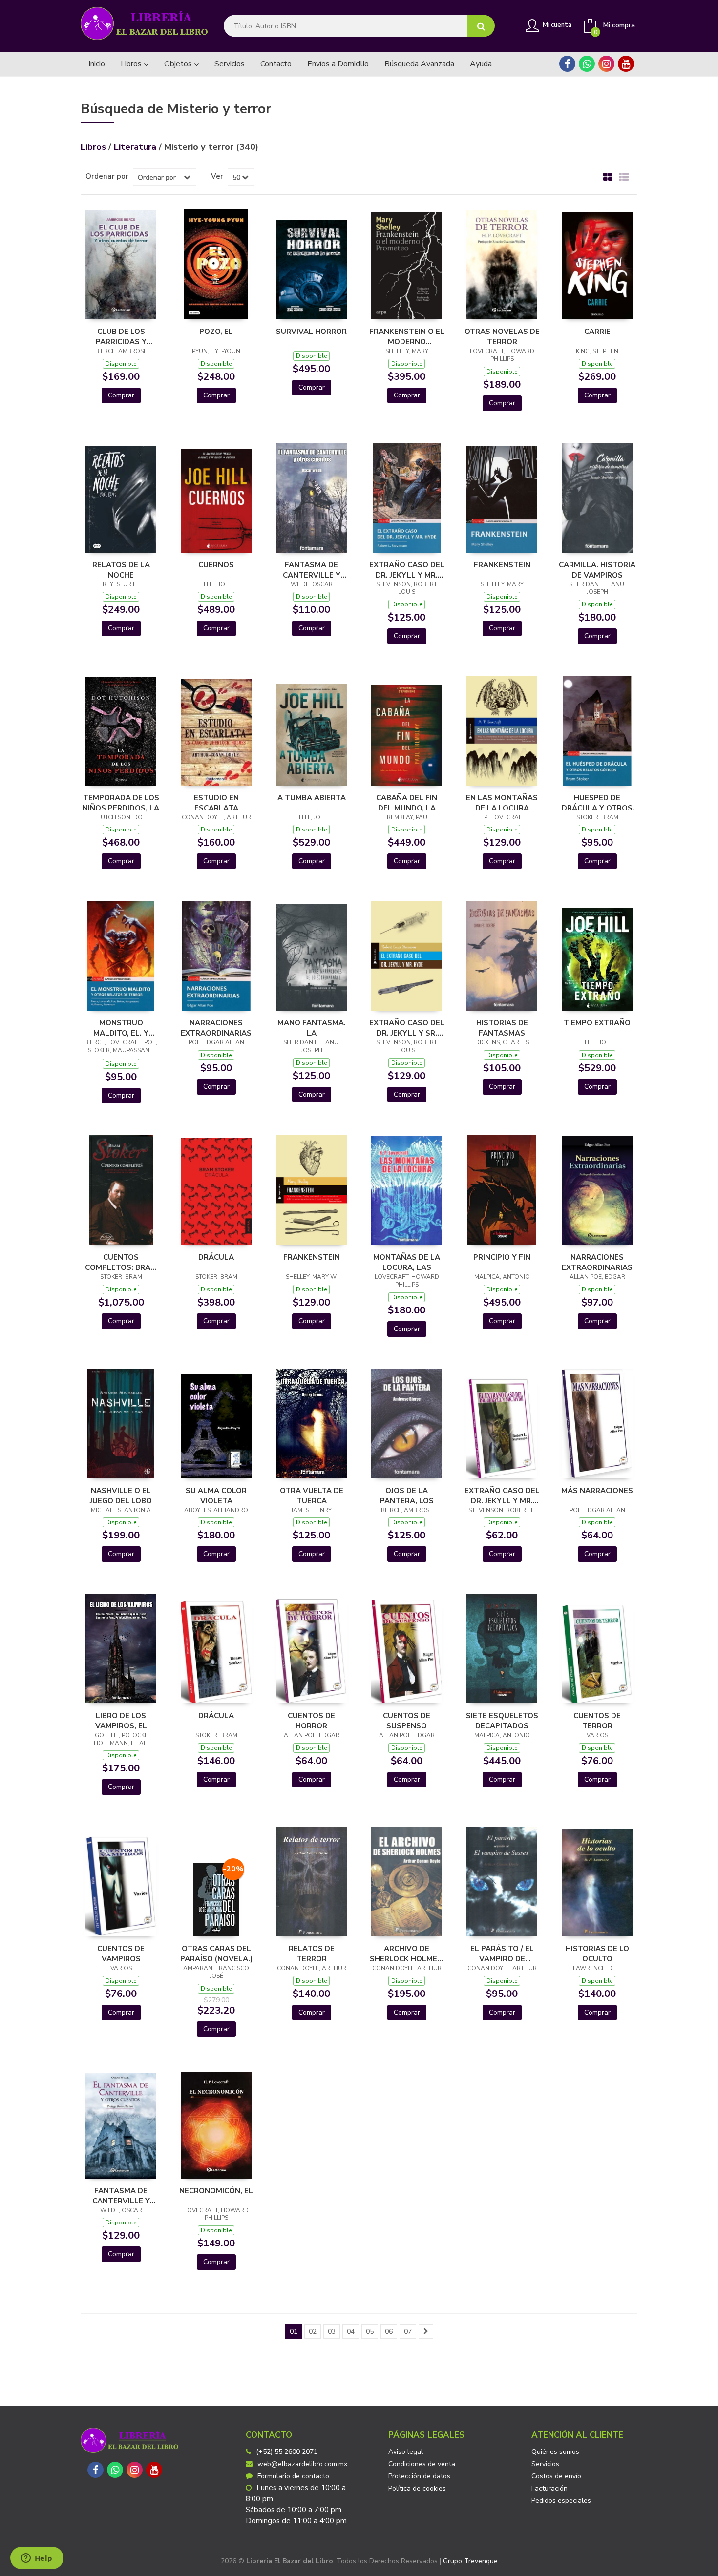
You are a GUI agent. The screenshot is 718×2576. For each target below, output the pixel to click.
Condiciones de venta (422, 2464)
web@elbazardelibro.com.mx (302, 2464)
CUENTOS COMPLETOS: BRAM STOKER (121, 1262)
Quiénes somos (555, 2452)
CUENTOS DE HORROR (311, 1721)
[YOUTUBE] (626, 64)
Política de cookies (417, 2488)
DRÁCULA (216, 1257)
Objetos (179, 64)
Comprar (121, 395)
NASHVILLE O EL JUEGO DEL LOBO (121, 1496)
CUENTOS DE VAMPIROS (121, 1953)
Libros (132, 64)
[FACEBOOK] (567, 64)
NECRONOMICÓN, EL (216, 2191)
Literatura (136, 147)
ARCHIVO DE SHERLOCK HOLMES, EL (407, 1953)
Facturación (549, 2488)
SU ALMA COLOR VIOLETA (216, 1496)
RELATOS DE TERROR (312, 1953)
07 (408, 2332)
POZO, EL (216, 332)
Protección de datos (419, 2476)
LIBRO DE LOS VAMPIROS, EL (121, 1721)
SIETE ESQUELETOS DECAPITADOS (502, 1721)
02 (313, 2332)
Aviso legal (406, 2452)
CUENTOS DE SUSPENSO (407, 1721)
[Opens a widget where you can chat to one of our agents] (37, 2559)
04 (351, 2332)
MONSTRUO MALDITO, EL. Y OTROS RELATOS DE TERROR (121, 1028)
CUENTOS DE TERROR (597, 1721)
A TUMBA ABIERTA (312, 798)
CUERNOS (216, 565)
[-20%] (216, 1899)
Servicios (545, 2464)
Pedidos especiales (561, 2501)
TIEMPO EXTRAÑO (597, 1023)
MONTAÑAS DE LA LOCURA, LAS (407, 1262)
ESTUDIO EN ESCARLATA (216, 803)
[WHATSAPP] (587, 64)
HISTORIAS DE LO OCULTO (597, 1953)
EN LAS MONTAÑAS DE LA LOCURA (502, 803)
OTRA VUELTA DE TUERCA (312, 1496)
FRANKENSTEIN (502, 565)
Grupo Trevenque (470, 2561)
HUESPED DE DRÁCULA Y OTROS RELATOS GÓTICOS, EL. (597, 803)
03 (332, 2332)
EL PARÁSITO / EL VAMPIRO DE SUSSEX (502, 1953)
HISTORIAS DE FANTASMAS (502, 1028)
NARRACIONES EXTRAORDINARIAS (216, 1028)
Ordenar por (107, 176)
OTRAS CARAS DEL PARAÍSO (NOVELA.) (216, 1953)
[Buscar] (481, 26)
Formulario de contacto (293, 2476)
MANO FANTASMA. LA (312, 1028)
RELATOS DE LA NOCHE (121, 570)
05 (370, 2332)
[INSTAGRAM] (606, 64)
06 (389, 2332)
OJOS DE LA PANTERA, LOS (407, 1496)
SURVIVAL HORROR (311, 332)
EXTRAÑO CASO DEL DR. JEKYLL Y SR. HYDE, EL (407, 1028)
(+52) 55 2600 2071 (287, 2452)
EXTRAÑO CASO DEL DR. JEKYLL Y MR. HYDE (502, 1496)
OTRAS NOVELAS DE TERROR (502, 336)
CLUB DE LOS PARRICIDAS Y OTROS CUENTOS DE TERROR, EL (121, 336)
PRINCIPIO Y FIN (502, 1257)
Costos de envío (556, 2476)
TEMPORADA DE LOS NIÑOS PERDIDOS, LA (121, 803)
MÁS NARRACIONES (597, 1491)
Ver (217, 176)
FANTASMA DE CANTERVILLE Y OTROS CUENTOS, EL (311, 570)
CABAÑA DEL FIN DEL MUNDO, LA (407, 803)
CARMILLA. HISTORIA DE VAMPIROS (597, 570)
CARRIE (597, 332)
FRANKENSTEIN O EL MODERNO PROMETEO (407, 336)
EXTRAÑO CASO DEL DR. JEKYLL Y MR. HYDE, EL (407, 570)
